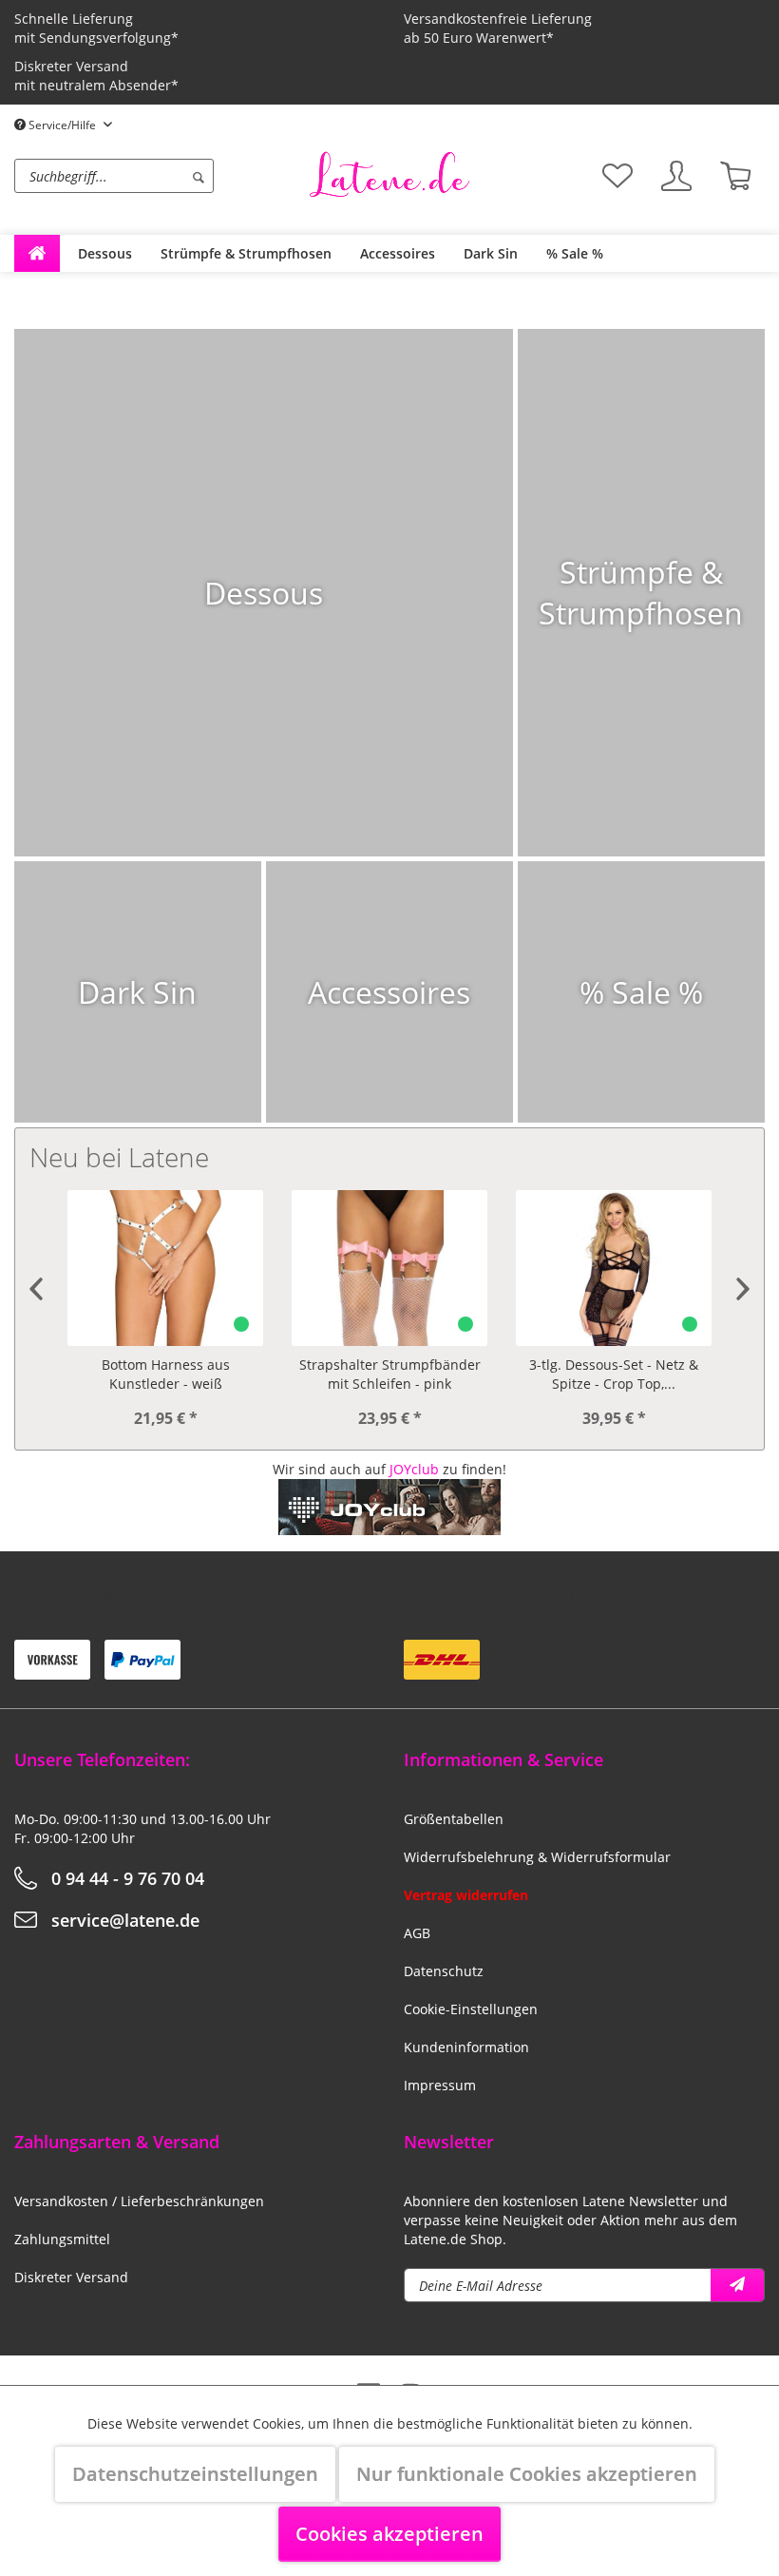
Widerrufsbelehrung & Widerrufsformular (537, 1857)
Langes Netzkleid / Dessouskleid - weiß (614, 1374)
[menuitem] (157, 176)
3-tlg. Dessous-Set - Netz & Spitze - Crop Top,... (389, 1374)
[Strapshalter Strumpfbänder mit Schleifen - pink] (165, 1268)
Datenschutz (444, 1971)
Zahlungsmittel (62, 2239)
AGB (417, 1933)
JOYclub (414, 1469)
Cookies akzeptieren (389, 2534)
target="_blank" (390, 1544)
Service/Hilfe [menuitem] (62, 125)
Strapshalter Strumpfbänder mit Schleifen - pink (166, 1374)
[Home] (37, 253)
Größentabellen (454, 1819)
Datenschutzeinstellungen (195, 2474)
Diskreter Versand (71, 2277)
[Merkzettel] (617, 176)
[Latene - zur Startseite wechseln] (389, 174)
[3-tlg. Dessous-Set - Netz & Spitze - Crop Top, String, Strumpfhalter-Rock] (389, 1268)
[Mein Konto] (676, 176)
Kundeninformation (466, 2047)
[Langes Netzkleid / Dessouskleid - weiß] (614, 1268)
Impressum (440, 2085)
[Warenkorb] (735, 176)
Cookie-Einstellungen (471, 2009)
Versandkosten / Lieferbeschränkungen (139, 2201)
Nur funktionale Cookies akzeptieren (527, 2474)
